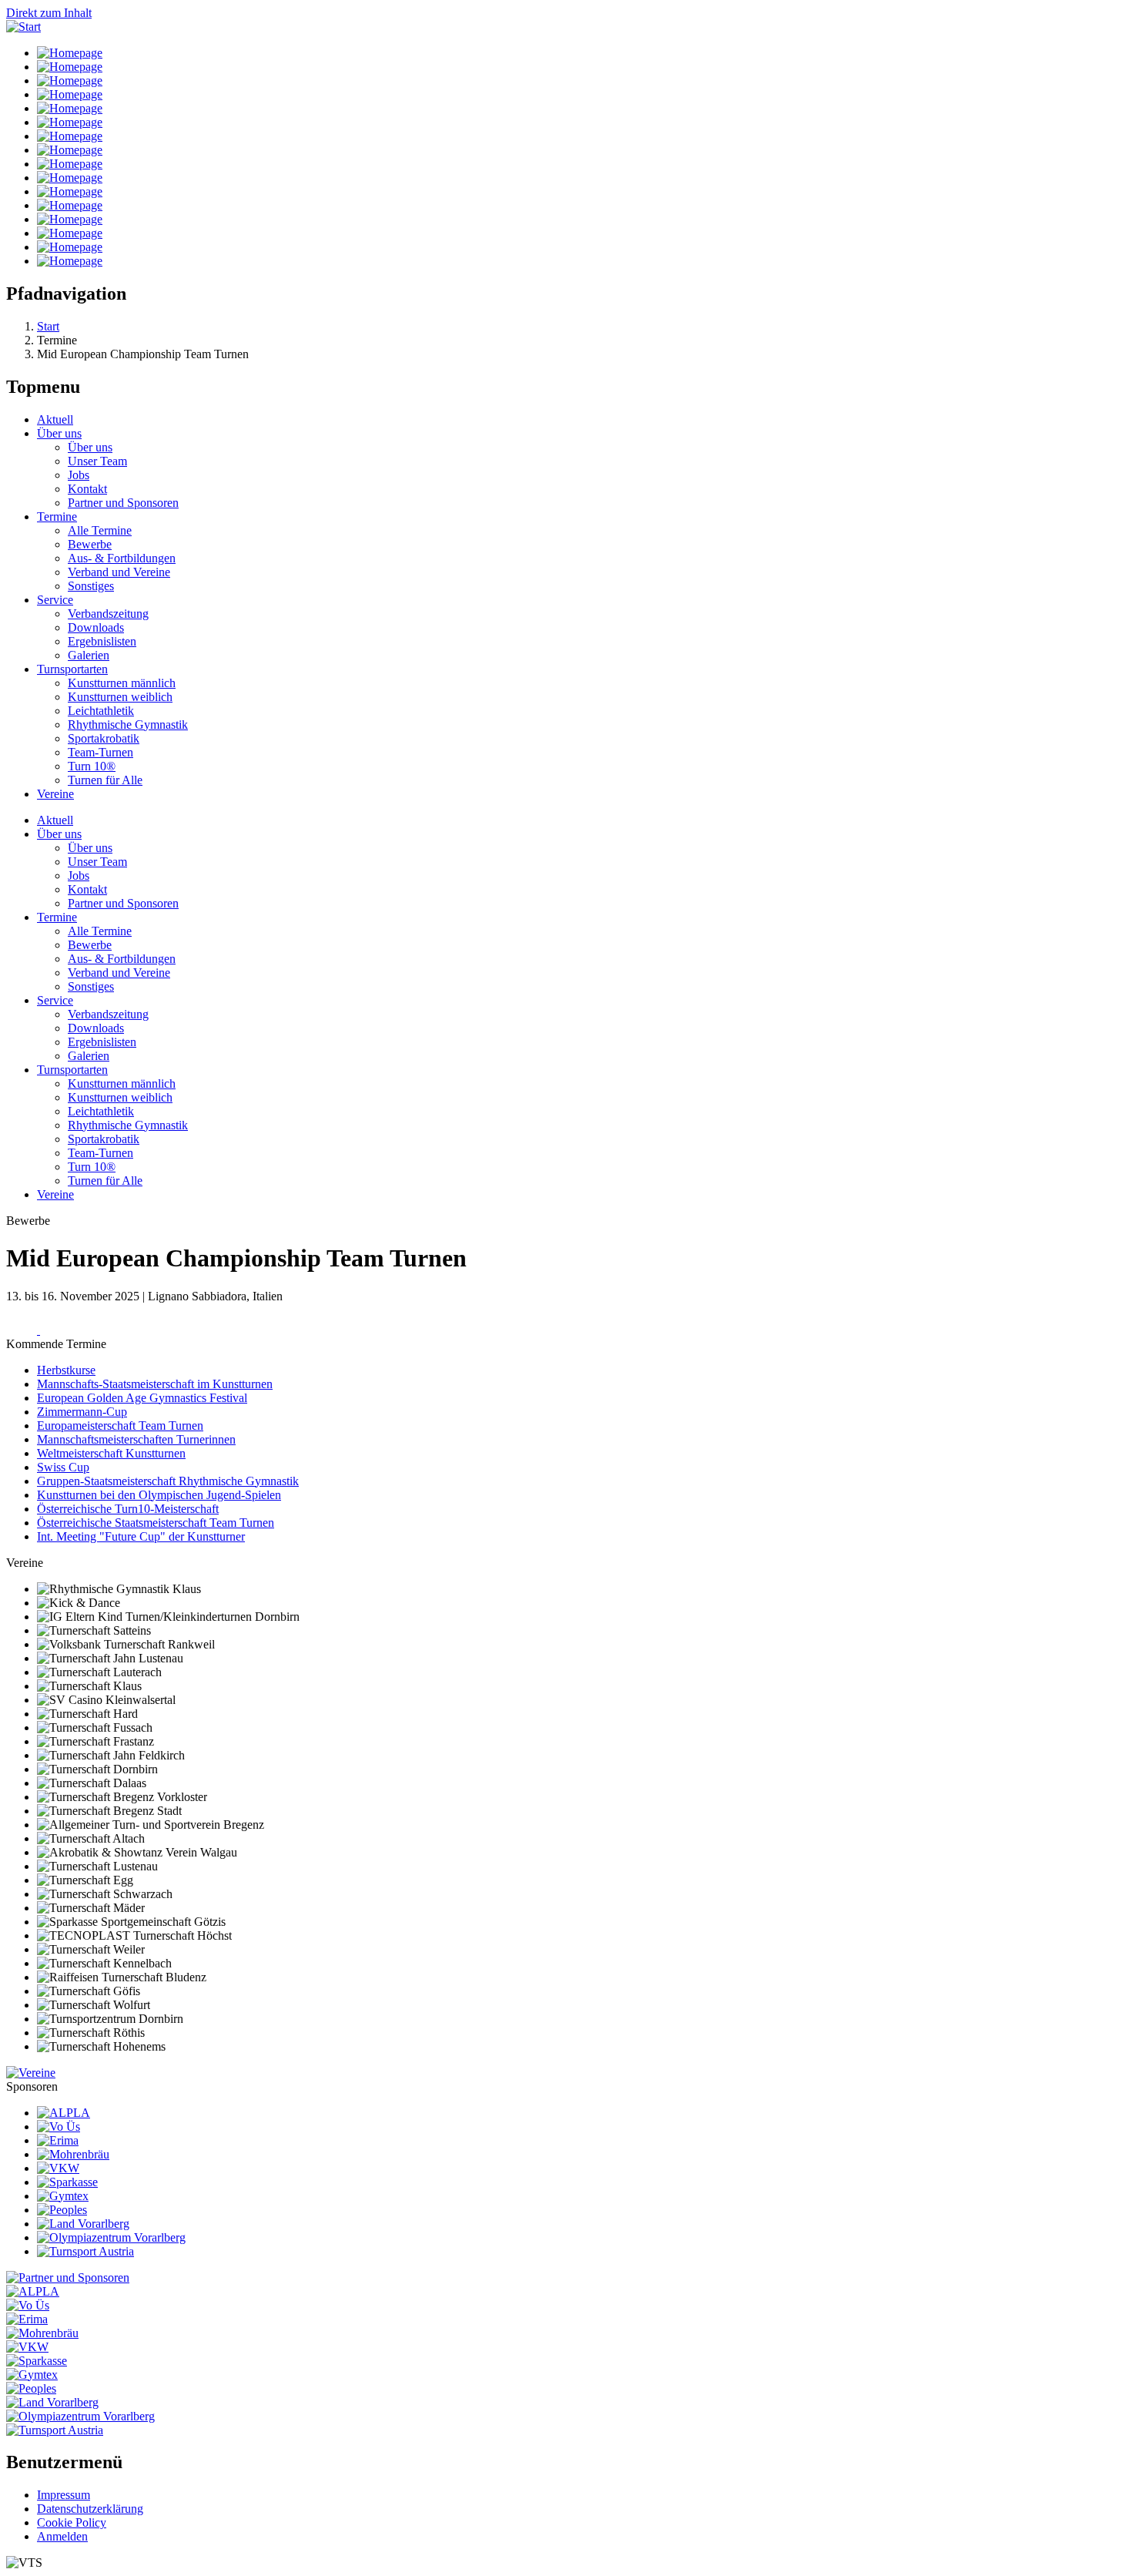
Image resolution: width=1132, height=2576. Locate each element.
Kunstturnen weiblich (120, 697)
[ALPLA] (64, 2113)
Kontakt (87, 489)
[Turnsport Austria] (85, 2251)
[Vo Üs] (59, 2127)
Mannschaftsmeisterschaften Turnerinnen (136, 1439)
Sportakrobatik (104, 738)
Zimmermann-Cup (82, 1412)
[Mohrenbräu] (73, 2154)
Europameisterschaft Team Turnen (120, 1426)
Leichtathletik (101, 711)
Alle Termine (100, 530)
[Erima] (58, 2140)
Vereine (55, 794)
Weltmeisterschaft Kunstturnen (111, 1453)
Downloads (96, 627)
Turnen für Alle (105, 780)
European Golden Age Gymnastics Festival (142, 1398)
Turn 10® (92, 766)
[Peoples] (62, 2210)
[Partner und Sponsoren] (68, 2277)
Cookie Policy (72, 2522)
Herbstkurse (66, 1370)
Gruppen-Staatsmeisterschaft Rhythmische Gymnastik (168, 1481)
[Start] (23, 27)
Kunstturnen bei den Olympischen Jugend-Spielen (159, 1495)
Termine (57, 517)
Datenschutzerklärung (90, 2509)
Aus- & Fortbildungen (122, 558)
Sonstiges (91, 586)
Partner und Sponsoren (123, 503)
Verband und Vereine (119, 572)
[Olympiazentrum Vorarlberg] (111, 2237)
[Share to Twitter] (55, 1330)
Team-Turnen (100, 752)
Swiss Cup (63, 1467)
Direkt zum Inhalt (49, 13)
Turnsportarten (72, 669)
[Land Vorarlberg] (83, 2224)
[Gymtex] (63, 2196)
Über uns (59, 433)
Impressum (64, 2495)
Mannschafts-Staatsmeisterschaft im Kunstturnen (155, 1384)
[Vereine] (31, 2073)
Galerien (89, 655)
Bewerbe (90, 544)
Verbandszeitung (108, 614)
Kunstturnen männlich (122, 683)
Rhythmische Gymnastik (128, 724)
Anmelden (62, 2536)
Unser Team (97, 461)
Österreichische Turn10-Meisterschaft (128, 1509)
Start (48, 326)
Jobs (79, 475)
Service (55, 600)
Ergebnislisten (102, 641)
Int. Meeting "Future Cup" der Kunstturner (141, 1536)
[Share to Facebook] (23, 1330)
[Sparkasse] (67, 2182)
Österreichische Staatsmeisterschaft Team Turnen (156, 1523)
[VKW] (58, 2168)
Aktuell (55, 419)
